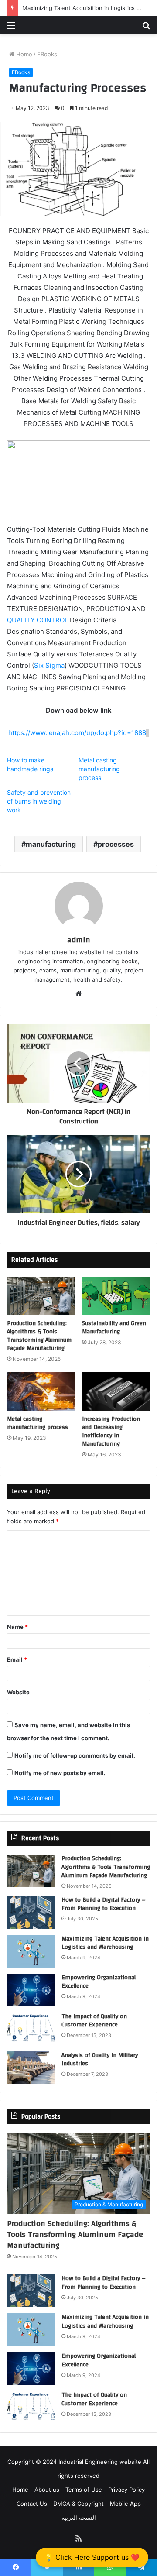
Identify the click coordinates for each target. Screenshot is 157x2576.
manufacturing (51, 844)
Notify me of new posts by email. (60, 1773)
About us (47, 2490)
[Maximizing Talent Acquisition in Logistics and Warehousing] (31, 1951)
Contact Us (32, 2504)
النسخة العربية (79, 2518)
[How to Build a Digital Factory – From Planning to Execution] (31, 1912)
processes (116, 844)
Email (17, 1659)
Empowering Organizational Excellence (99, 1982)
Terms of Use (84, 2490)
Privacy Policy (126, 2490)
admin (79, 940)
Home (23, 54)
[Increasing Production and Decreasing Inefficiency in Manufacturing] (116, 1391)
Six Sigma (49, 665)
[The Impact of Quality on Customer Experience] (31, 2029)
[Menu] (11, 29)
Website (18, 1692)
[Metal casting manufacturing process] (41, 1391)
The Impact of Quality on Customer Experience (94, 2021)
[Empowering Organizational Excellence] (31, 1990)
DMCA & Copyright (78, 2504)
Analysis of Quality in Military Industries (100, 2060)
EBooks (47, 54)
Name (17, 1627)
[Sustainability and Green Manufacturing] (116, 1296)
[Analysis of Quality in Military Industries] (31, 2068)
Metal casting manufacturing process (99, 769)
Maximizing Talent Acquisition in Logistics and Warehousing (105, 1943)
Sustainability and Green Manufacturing (114, 1327)
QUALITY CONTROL (38, 620)
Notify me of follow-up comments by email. (75, 1755)
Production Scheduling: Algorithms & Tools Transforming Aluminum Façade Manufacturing (39, 1336)
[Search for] (146, 29)
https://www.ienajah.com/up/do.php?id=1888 (77, 733)
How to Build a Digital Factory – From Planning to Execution (104, 1904)
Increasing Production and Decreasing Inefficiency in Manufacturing (111, 1431)
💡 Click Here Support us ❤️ (92, 2557)
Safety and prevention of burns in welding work (39, 801)
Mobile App (125, 2504)
